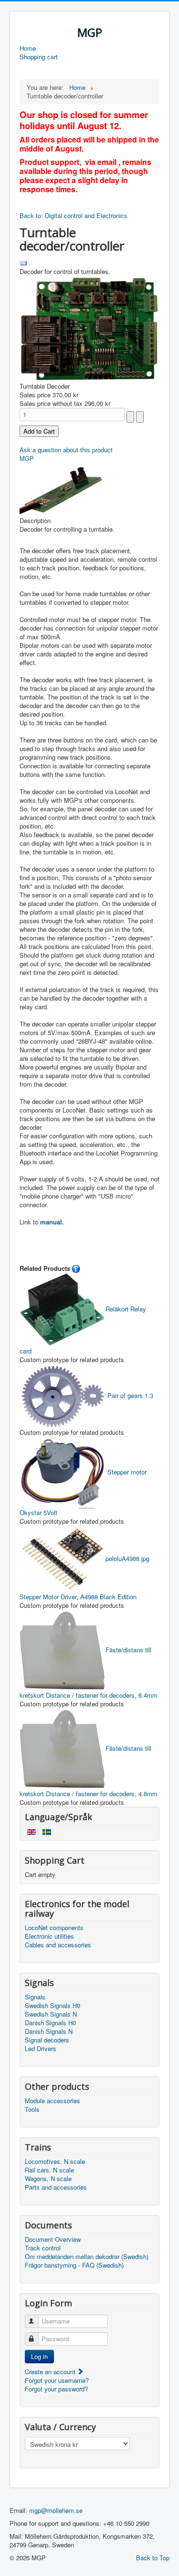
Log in (39, 2356)
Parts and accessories (56, 2187)
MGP (27, 458)
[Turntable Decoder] (89, 328)
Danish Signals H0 (50, 2023)
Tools (32, 2109)
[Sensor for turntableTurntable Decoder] (63, 488)
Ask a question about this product (66, 450)
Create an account (51, 2372)
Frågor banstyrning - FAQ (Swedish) (74, 2265)
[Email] (23, 262)
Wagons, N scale (48, 2179)
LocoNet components (54, 1928)
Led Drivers (41, 2049)
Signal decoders (47, 2040)
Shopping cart (39, 57)
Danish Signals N (49, 2031)
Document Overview (53, 2239)
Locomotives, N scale (55, 2161)
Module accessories (53, 2101)
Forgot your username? (57, 2380)
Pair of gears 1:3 (129, 1395)
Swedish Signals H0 (53, 2006)
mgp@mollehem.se (56, 2510)
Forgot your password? (56, 2389)
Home (28, 48)
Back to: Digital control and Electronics (74, 215)
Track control (43, 2248)
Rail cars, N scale (49, 2170)
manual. (52, 1222)
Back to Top (153, 2558)
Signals (35, 1997)
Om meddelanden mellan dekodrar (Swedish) (87, 2257)
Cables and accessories (58, 1945)
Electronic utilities (49, 1936)
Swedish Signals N (51, 2014)
